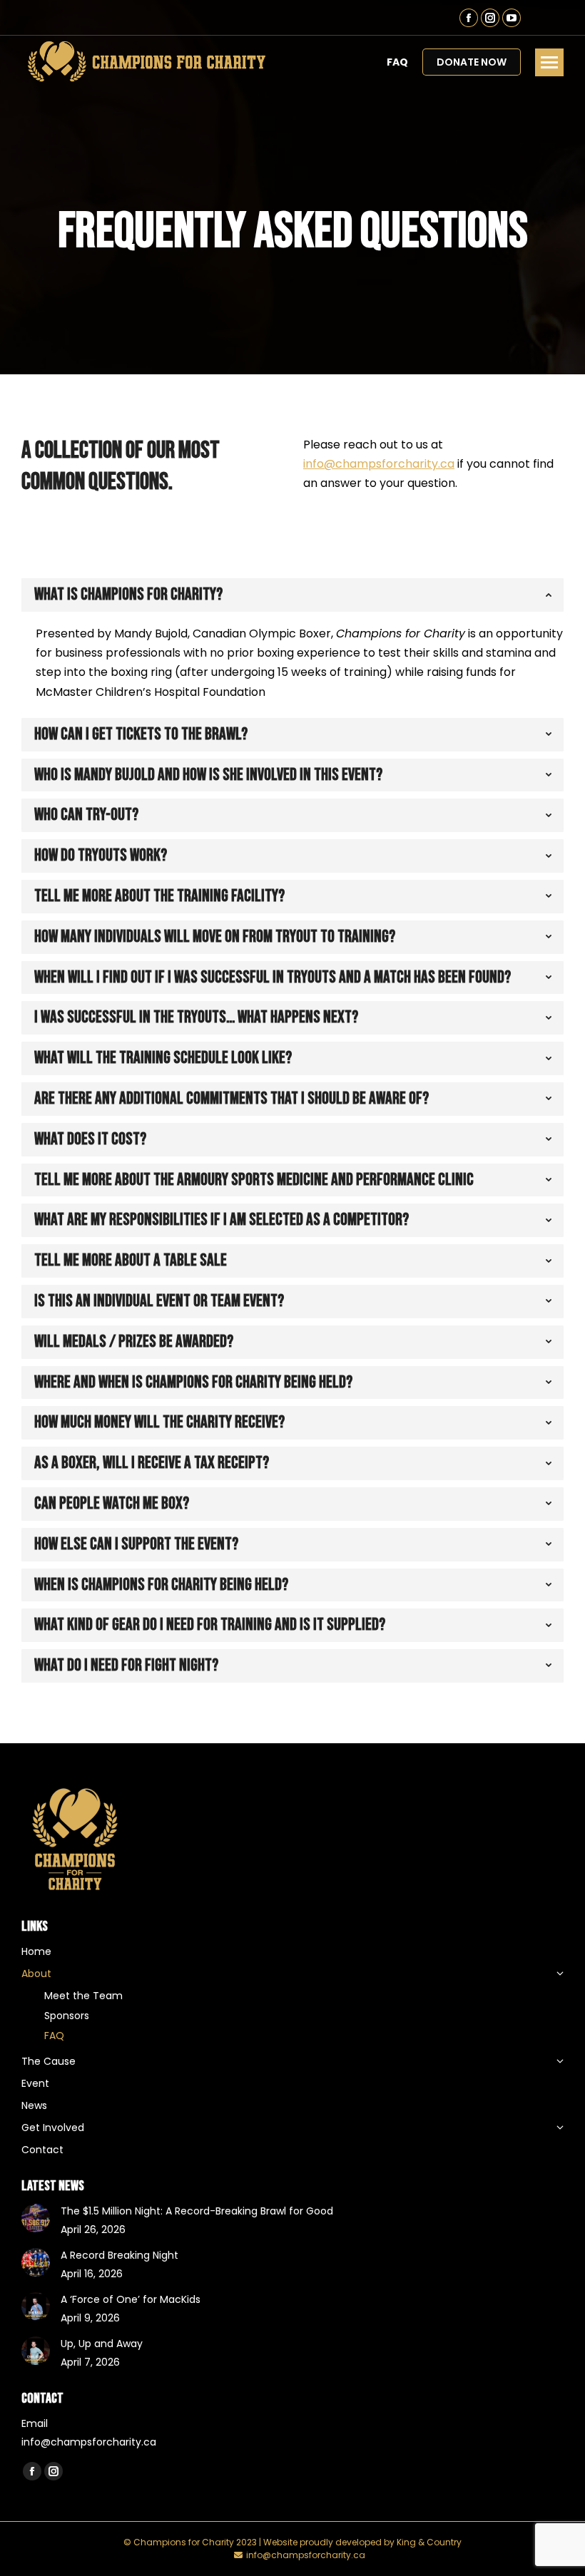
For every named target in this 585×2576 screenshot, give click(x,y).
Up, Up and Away (102, 2344)
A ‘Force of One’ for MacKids (131, 2299)
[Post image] (36, 2218)
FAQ (397, 62)
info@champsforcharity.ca (379, 464)
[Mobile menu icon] (549, 62)
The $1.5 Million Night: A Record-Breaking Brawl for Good (197, 2211)
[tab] (292, 595)
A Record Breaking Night (119, 2255)
